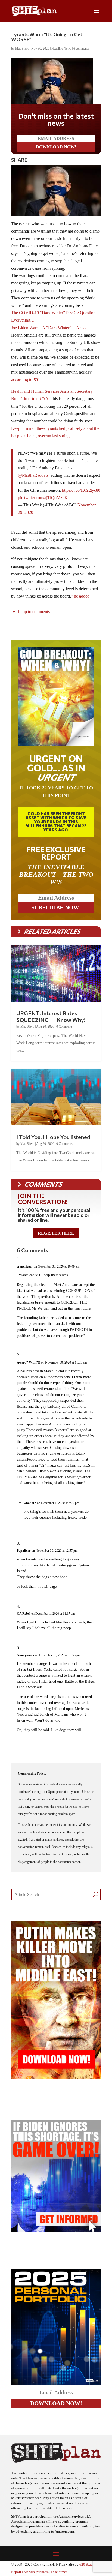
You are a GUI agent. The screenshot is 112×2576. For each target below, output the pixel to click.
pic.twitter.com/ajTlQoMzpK (43, 498)
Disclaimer (59, 2572)
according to (25, 379)
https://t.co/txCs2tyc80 (81, 490)
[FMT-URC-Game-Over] (56, 2230)
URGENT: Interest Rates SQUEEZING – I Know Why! (51, 1016)
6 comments (81, 49)
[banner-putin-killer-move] (56, 2077)
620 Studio (88, 2565)
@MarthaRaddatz (33, 475)
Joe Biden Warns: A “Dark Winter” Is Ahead (49, 328)
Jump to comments (33, 612)
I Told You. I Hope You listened (53, 1137)
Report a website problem (30, 2572)
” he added (80, 596)
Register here (56, 1233)
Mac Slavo (22, 49)
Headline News (61, 49)
